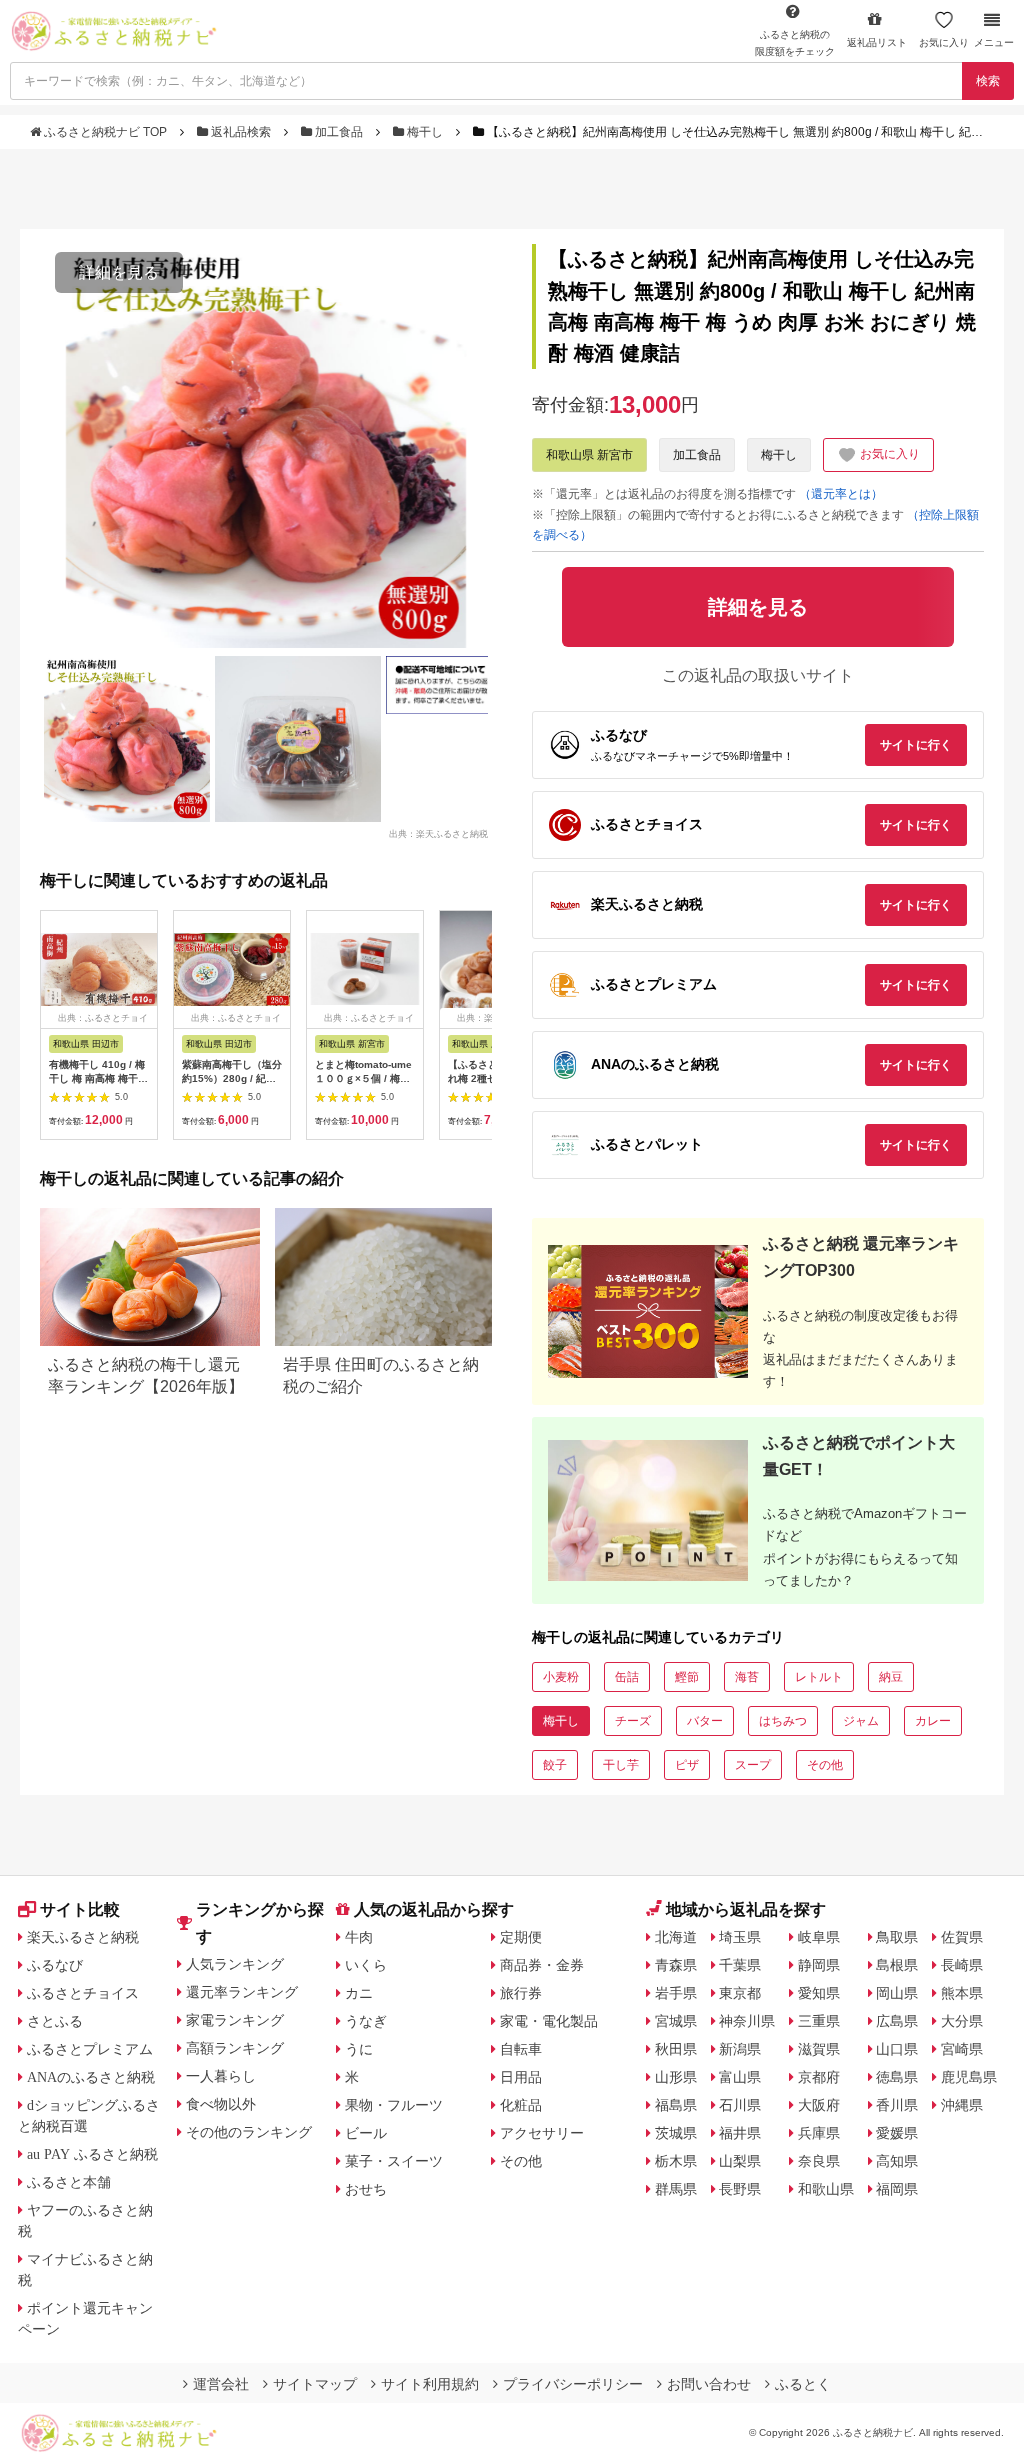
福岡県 (897, 2189)
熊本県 (962, 1993)
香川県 (897, 2105)
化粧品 (521, 2105)
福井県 (740, 2133)
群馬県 (676, 2189)
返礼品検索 (241, 132)
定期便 (521, 1937)
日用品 (521, 2077)
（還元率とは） (841, 494)
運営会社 (221, 2384)
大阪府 (819, 2105)
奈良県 (819, 2161)
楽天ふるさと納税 (83, 1937)
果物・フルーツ (394, 2105)
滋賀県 (819, 2049)
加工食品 (339, 132)
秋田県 (676, 2049)
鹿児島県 (969, 2077)
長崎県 (962, 1965)
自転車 (521, 2049)
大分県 (962, 2021)
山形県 (676, 2077)
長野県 (740, 2189)
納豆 (891, 1677)
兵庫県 (819, 2133)
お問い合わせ (709, 2384)
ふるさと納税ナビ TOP (105, 132)
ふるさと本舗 (69, 2182)
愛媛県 (897, 2133)
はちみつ (783, 1721)
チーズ (633, 1721)
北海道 (676, 1937)
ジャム (861, 1721)
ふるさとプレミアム (90, 2049)
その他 (825, 1765)
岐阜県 (819, 1937)
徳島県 (897, 2077)
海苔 (747, 1677)
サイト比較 (80, 1909)
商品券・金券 (542, 1965)
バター (705, 1721)
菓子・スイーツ (394, 2161)
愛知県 (819, 1993)
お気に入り (944, 42)
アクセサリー (542, 2133)
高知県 (897, 2161)
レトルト (819, 1677)
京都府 (819, 2077)
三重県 (819, 2021)
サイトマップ (315, 2384)
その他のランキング (249, 2132)
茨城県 (676, 2133)
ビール (366, 2133)
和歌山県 (826, 2189)
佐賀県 (962, 1937)
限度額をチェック (795, 43)
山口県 (897, 2049)
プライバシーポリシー (573, 2384)
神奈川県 (747, 2021)
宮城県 (676, 2021)
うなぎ (366, 2021)
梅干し (425, 132)
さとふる (55, 2021)
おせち (366, 2189)
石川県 (740, 2105)
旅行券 (521, 1993)
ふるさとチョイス (83, 1993)
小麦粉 (561, 1677)
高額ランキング (235, 2048)
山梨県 (740, 2161)
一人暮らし (221, 2076)
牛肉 (359, 1937)
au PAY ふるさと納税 (92, 2154)
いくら (366, 1965)
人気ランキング (235, 1964)
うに (359, 2049)
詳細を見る (119, 272)
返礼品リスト (877, 42)
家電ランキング (235, 2020)
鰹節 (687, 1677)
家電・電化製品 (549, 2021)
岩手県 (676, 1993)
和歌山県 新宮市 (589, 455)
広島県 (897, 2021)
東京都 (740, 1993)
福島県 (676, 2105)
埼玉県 (740, 1937)
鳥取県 (897, 1937)
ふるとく (803, 2384)
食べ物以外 (221, 2104)
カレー (933, 1721)
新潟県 (740, 2049)
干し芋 (621, 1765)
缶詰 (627, 1677)
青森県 (676, 1965)
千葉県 (740, 1965)
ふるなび (55, 1965)
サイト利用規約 (430, 2384)
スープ (753, 1765)
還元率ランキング (242, 1992)
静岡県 (819, 1965)
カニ (359, 1993)
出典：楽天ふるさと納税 (438, 833)
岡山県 (897, 1993)
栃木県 (676, 2161)
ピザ (687, 1765)
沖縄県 (962, 2105)
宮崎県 (962, 2049)
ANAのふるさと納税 (91, 2077)
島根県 (897, 1965)
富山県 (740, 2077)
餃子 (555, 1765)
